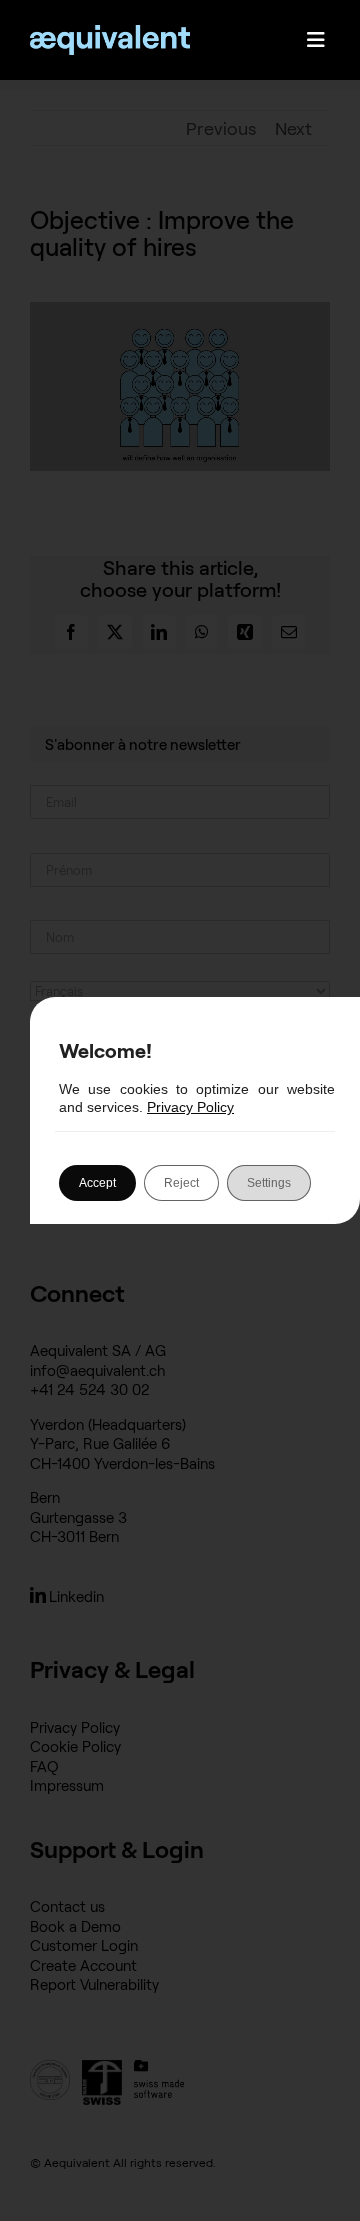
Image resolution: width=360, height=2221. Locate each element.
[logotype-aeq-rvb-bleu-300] (110, 34)
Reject (181, 1183)
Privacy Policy (190, 1107)
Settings (269, 1183)
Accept (97, 1183)
